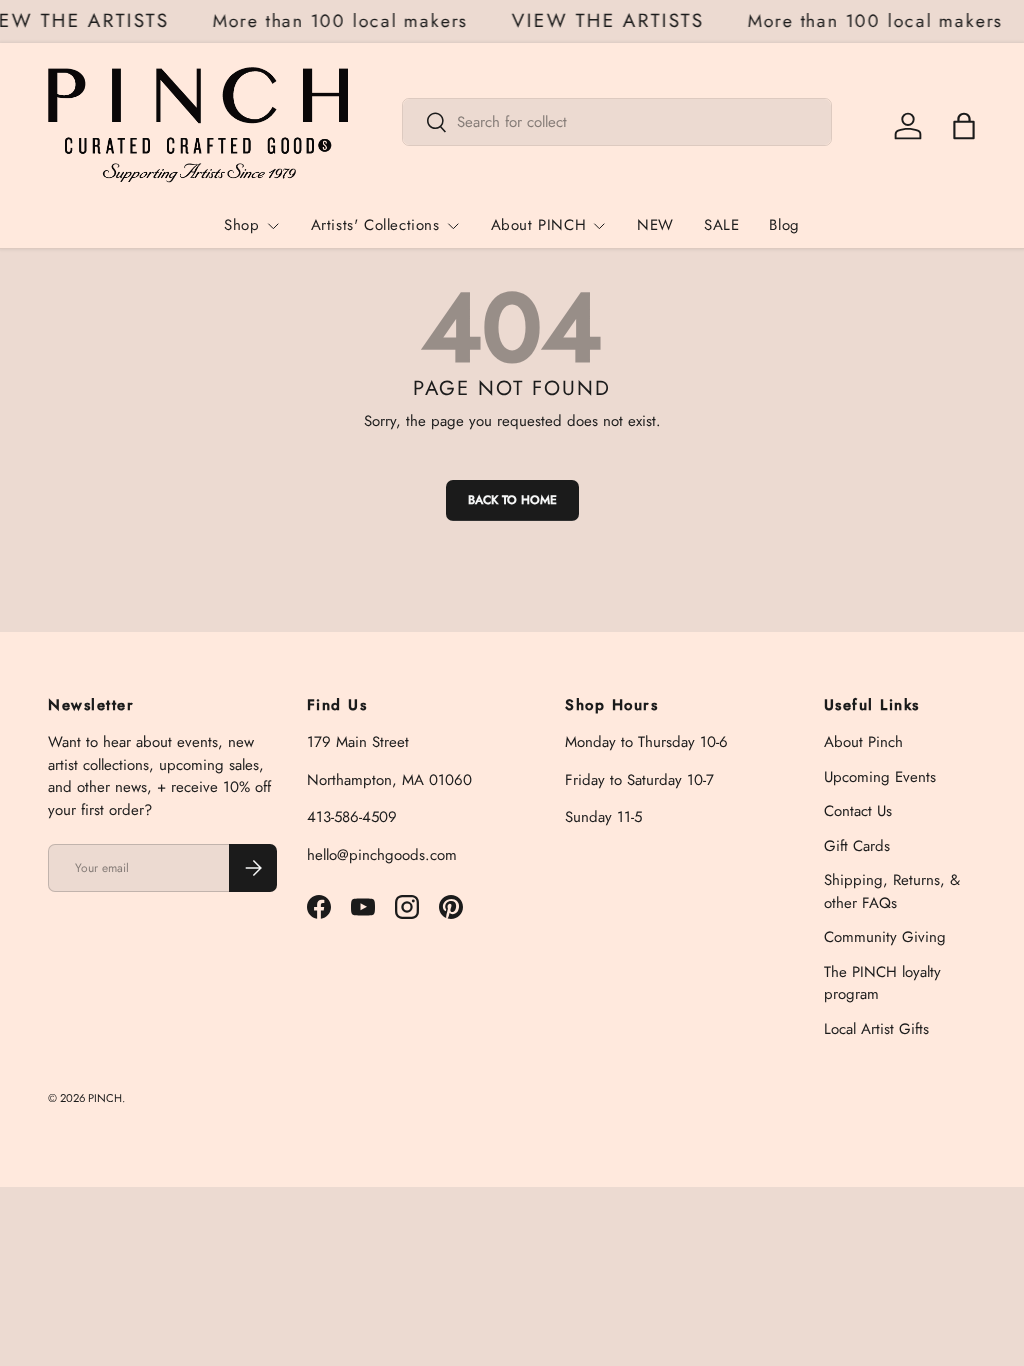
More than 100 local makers (343, 21)
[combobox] (617, 122)
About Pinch (863, 742)
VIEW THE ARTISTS (612, 21)
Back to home (512, 500)
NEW (655, 225)
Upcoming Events (880, 777)
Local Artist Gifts (876, 1029)
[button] (964, 126)
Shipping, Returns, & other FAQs (892, 891)
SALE (721, 225)
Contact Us (858, 811)
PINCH (105, 1098)
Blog (784, 225)
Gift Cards (857, 846)
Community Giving (885, 937)
